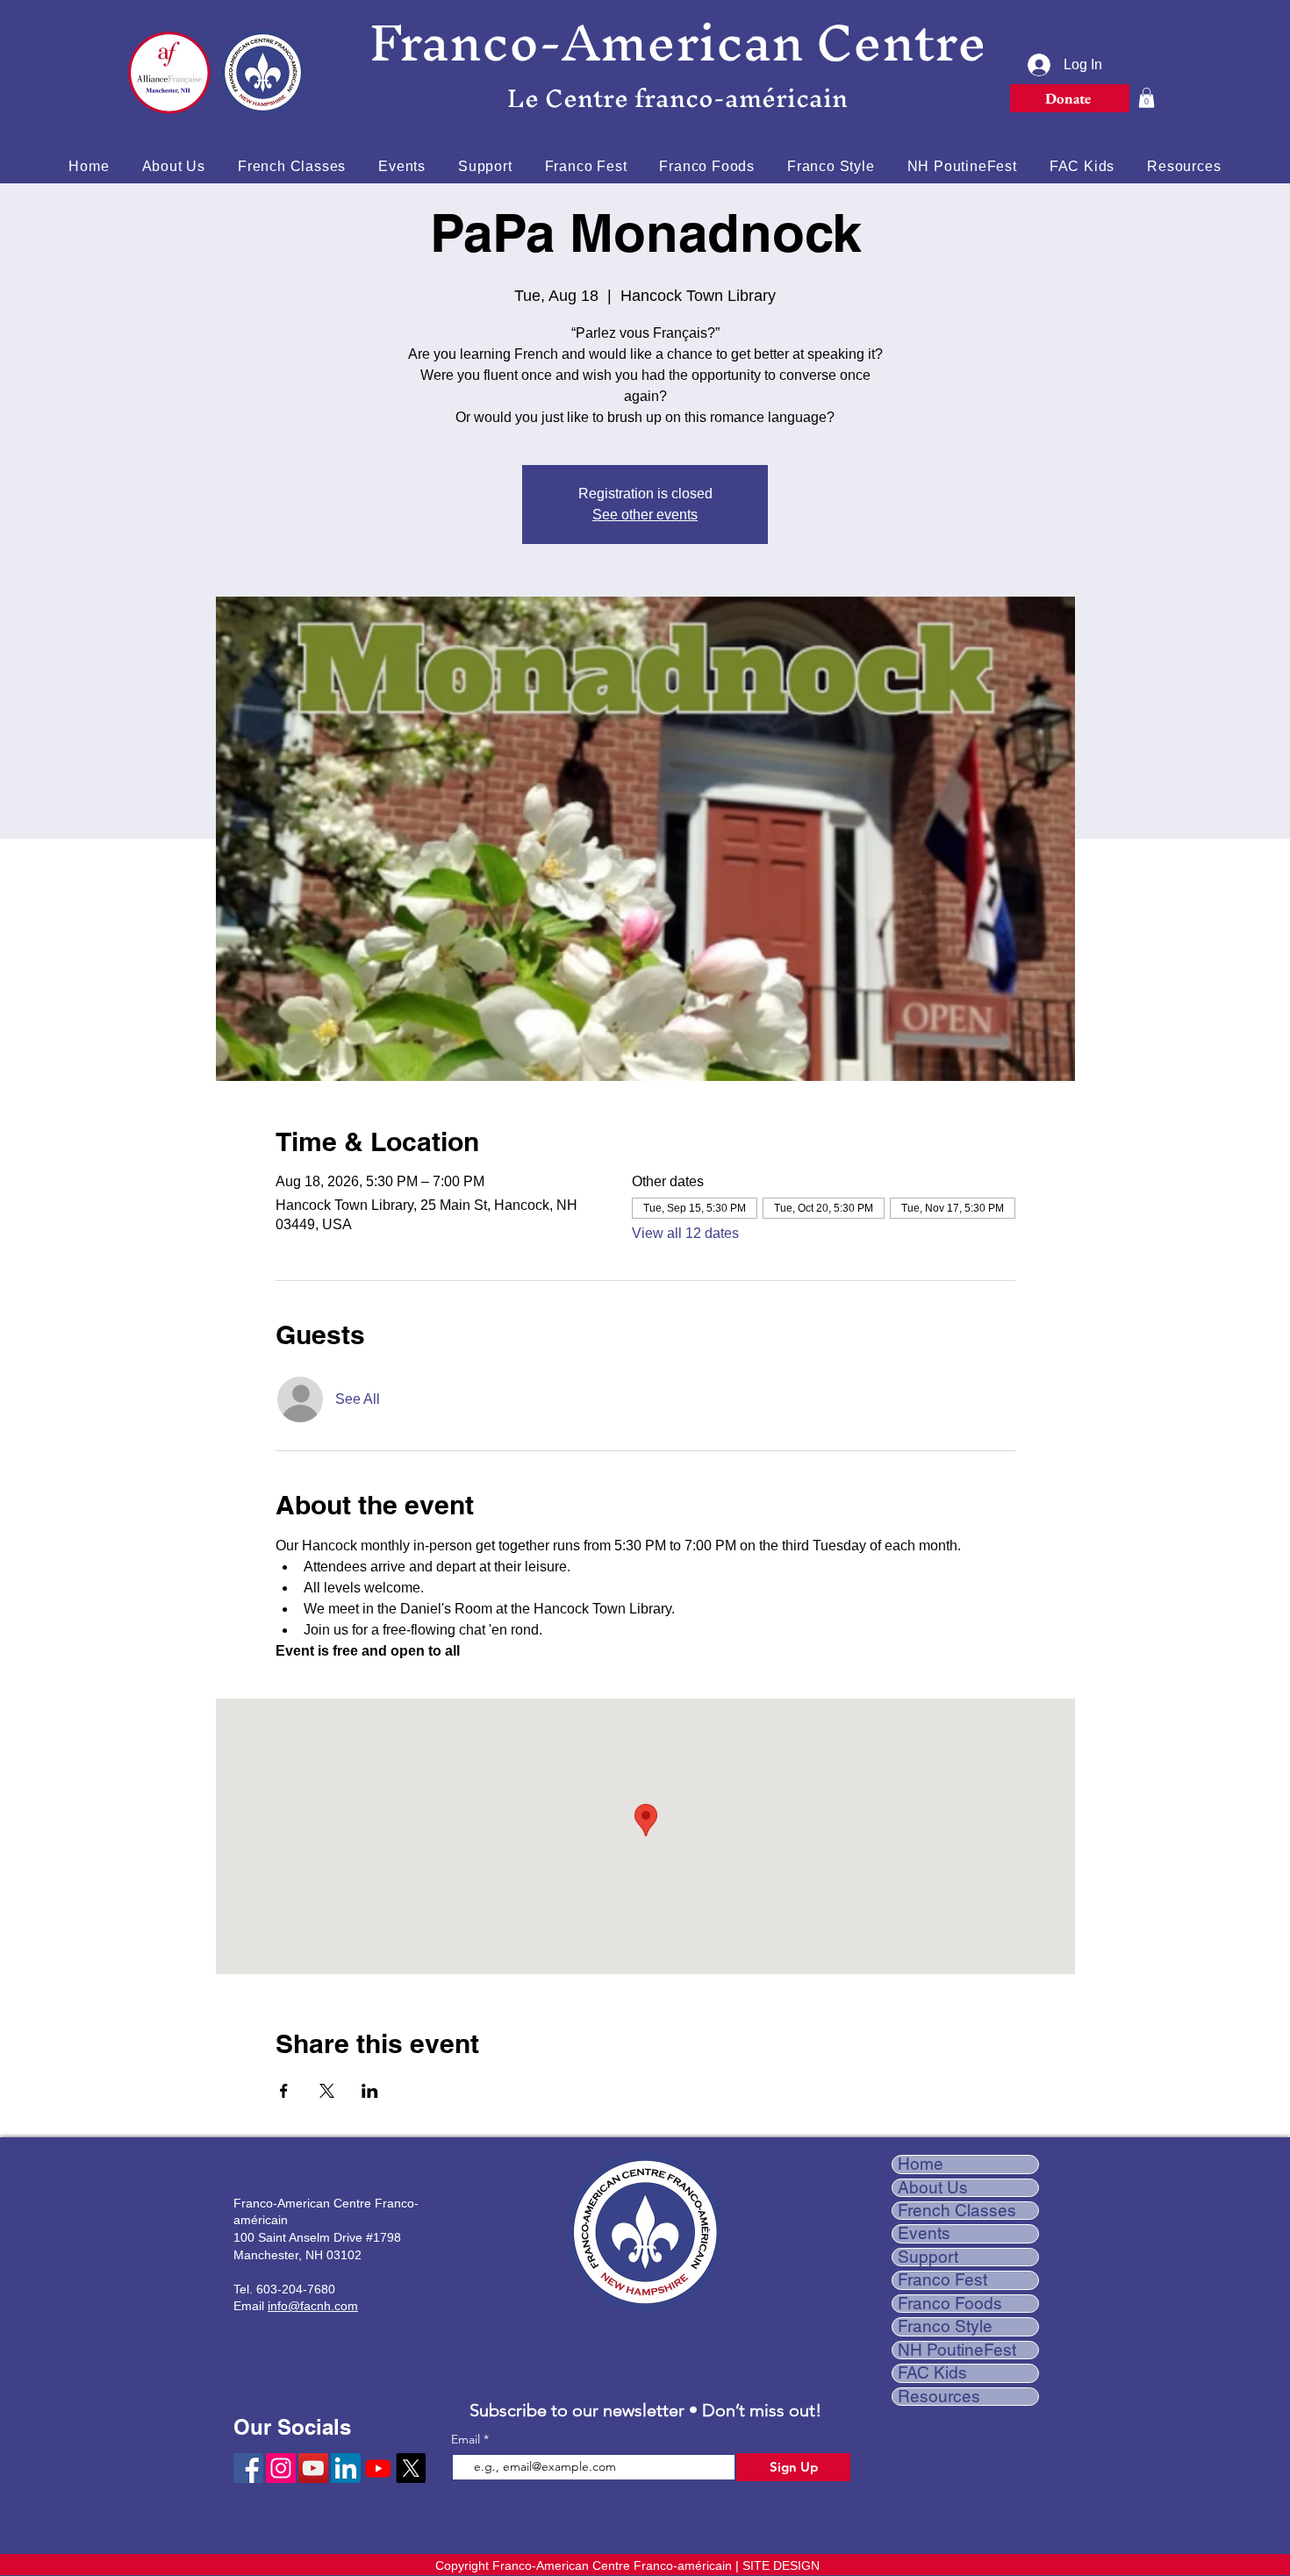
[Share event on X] (327, 2091)
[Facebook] (248, 2468)
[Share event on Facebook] (284, 2091)
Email (467, 2439)
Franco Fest (942, 2280)
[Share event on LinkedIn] (370, 2091)
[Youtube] (378, 2468)
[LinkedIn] (346, 2468)
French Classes (957, 2211)
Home (921, 2164)
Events (924, 2233)
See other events (645, 515)
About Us (933, 2188)
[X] (411, 2468)
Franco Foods (950, 2304)
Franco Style (945, 2326)
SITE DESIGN (781, 2565)
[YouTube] (313, 2468)
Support (928, 2257)
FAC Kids (932, 2373)
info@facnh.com (313, 2306)
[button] (1147, 98)
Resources (939, 2397)
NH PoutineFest (957, 2350)
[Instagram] (281, 2468)
